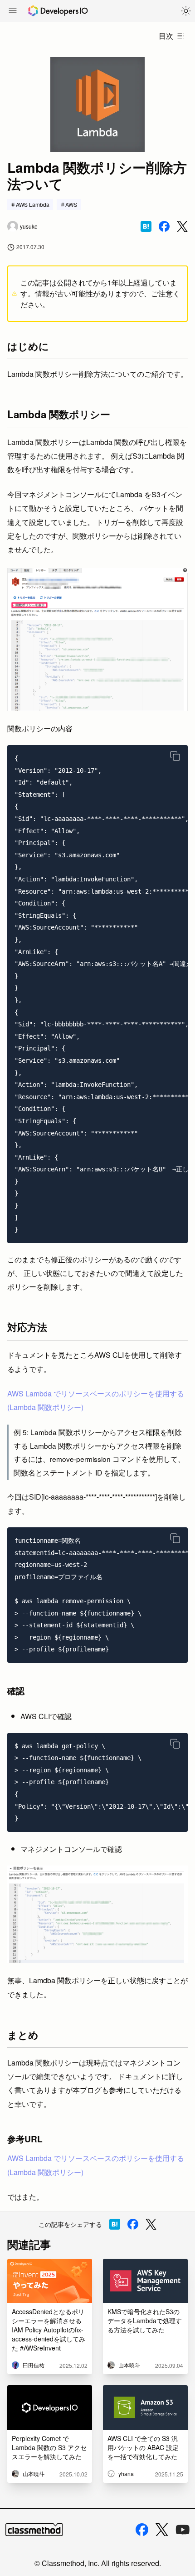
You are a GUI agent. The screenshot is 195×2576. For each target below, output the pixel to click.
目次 (166, 36)
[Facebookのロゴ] (142, 2530)
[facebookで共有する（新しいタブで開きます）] (164, 226)
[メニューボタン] (13, 11)
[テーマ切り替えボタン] (186, 11)
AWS (71, 204)
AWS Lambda (33, 204)
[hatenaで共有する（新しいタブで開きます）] (146, 226)
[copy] (175, 756)
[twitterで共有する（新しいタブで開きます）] (182, 227)
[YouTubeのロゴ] (183, 2530)
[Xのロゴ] (162, 2530)
